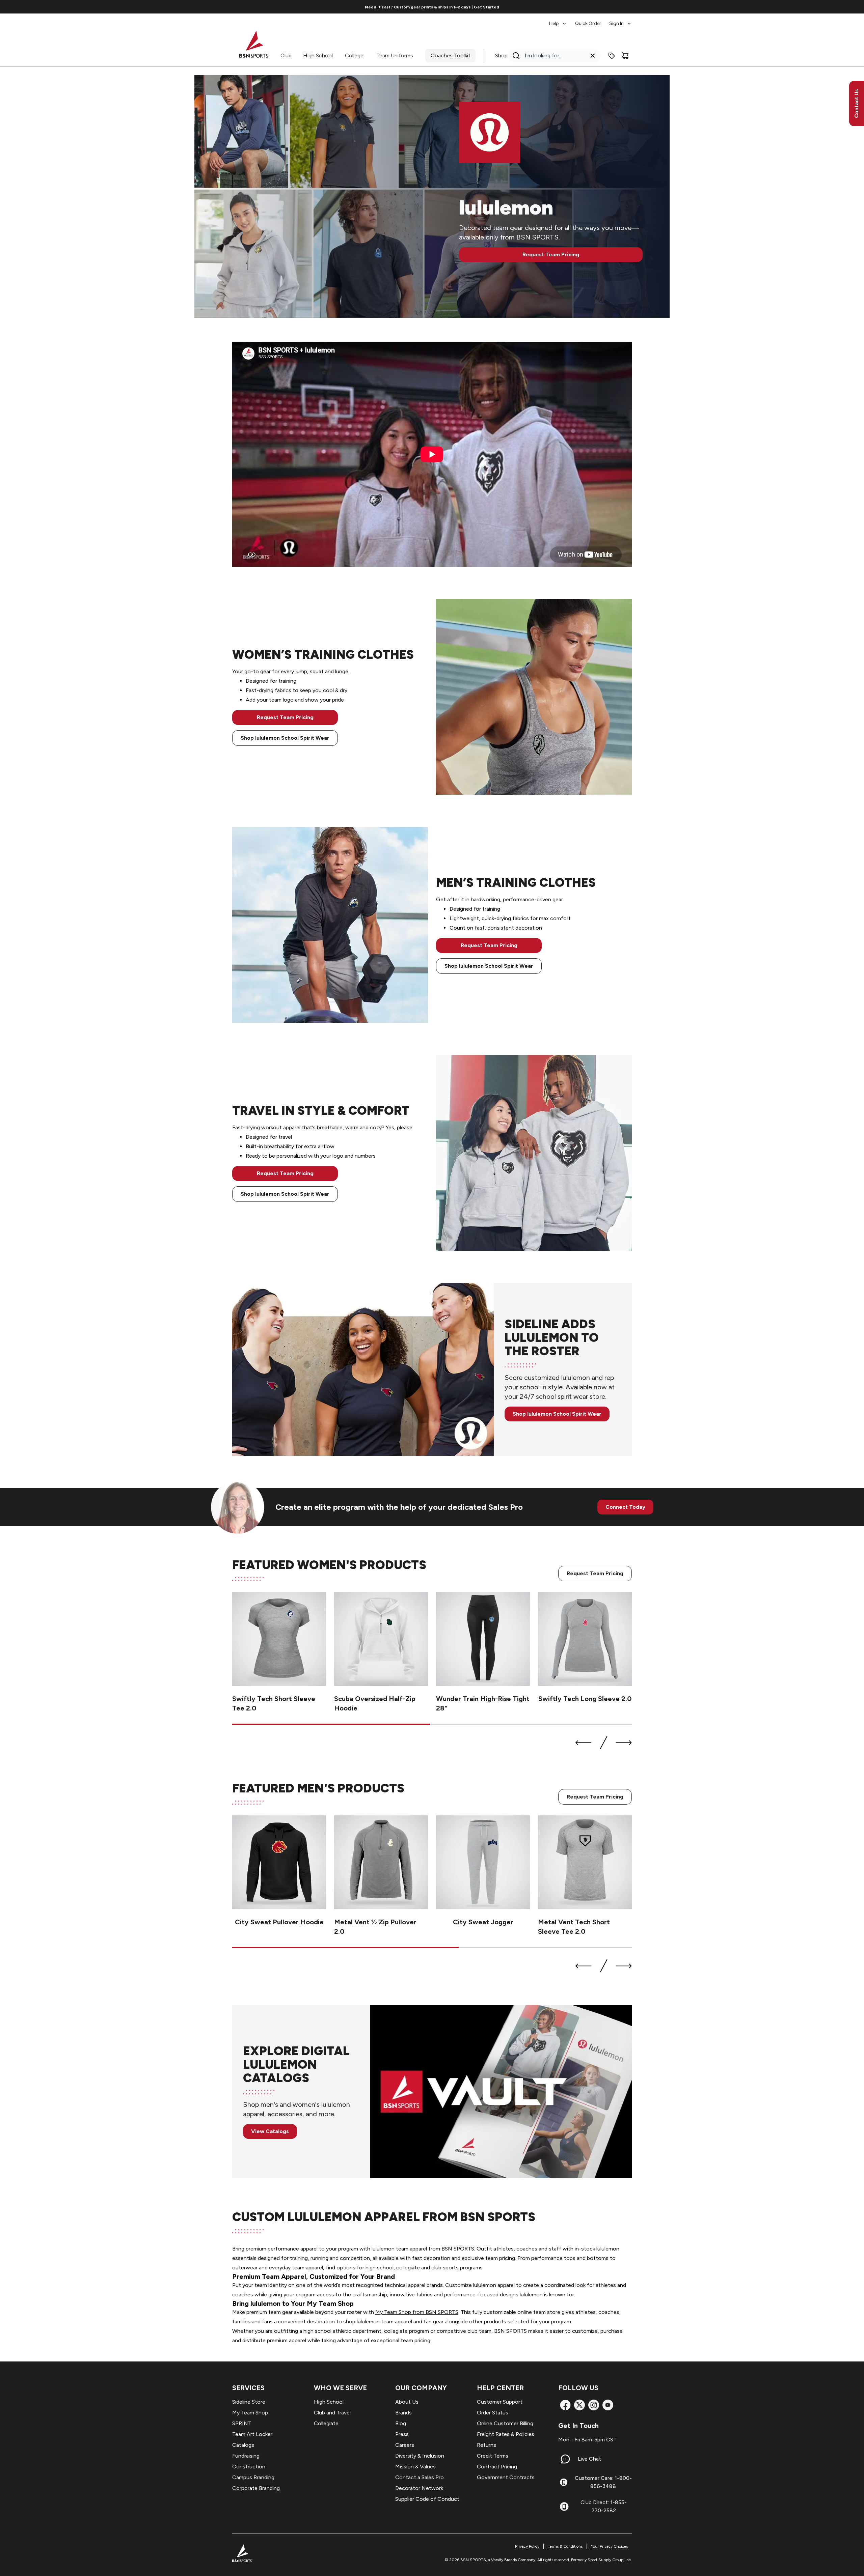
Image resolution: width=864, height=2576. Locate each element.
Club (286, 55)
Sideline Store (249, 2402)
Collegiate (326, 2423)
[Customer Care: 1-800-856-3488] (564, 2482)
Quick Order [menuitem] (588, 23)
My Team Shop (250, 2413)
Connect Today (625, 1507)
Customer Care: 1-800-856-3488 (603, 2482)
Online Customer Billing (505, 2423)
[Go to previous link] (215, 7)
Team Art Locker (252, 2434)
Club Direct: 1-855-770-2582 (604, 2506)
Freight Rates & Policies (506, 2434)
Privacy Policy (527, 2546)
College (354, 55)
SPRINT (242, 2423)
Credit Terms (493, 2456)
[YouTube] (608, 2405)
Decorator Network (419, 2488)
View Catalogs (270, 2131)
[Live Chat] (565, 2459)
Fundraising (246, 2456)
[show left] (584, 1743)
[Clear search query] (593, 56)
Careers (405, 2445)
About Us (407, 2402)
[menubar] (590, 20)
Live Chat (589, 2459)
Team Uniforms (395, 55)
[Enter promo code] (612, 56)
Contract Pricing (497, 2467)
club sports (445, 2268)
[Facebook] (565, 2405)
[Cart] (625, 56)
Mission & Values (415, 2467)
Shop (501, 55)
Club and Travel (332, 2413)
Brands (403, 2413)
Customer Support (500, 2402)
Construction (249, 2467)
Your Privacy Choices (609, 2546)
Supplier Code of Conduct (427, 2499)
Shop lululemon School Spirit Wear (285, 738)
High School (318, 55)
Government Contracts (506, 2477)
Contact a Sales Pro (420, 2477)
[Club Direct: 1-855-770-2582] (564, 2507)
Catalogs (243, 2445)
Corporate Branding (256, 2488)
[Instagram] (594, 2405)
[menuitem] (558, 20)
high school (380, 2268)
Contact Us (856, 104)
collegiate (408, 2268)
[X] (579, 2405)
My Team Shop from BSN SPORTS (417, 2312)
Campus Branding (253, 2477)
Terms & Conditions (565, 2546)
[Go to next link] (649, 7)
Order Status (493, 2413)
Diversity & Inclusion (420, 2456)
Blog (401, 2423)
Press (402, 2434)
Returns (487, 2445)
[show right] (624, 1743)
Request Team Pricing (551, 254)
